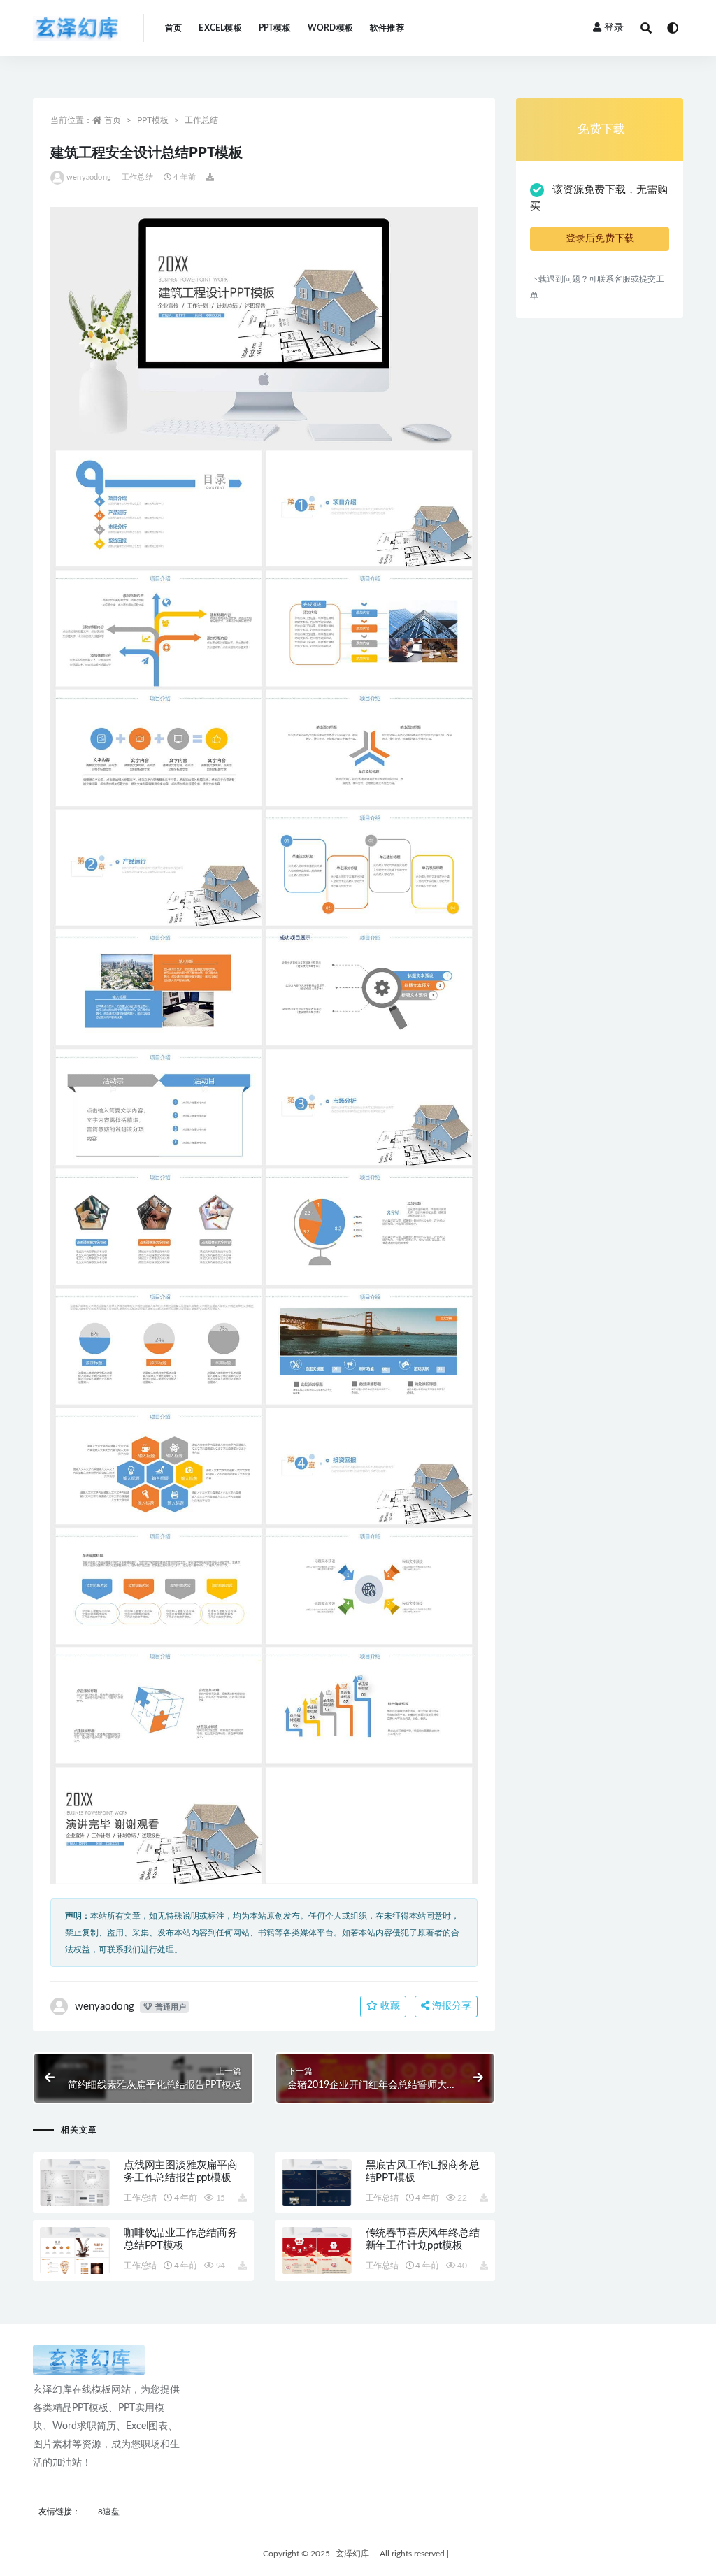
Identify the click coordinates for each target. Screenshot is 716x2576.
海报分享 (450, 2006)
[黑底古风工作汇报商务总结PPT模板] (317, 2183)
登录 (614, 28)
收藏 (389, 2006)
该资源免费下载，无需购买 (599, 198)
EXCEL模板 (220, 28)
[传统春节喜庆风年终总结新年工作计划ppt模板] (317, 2251)
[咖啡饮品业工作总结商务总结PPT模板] (75, 2251)
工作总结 (201, 120)
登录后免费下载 (600, 238)
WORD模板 (330, 28)
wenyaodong (89, 177)
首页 (173, 28)
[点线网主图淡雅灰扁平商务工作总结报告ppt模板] (75, 2183)
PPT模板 (275, 28)
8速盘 (109, 2512)
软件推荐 (387, 28)
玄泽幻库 (352, 2554)
